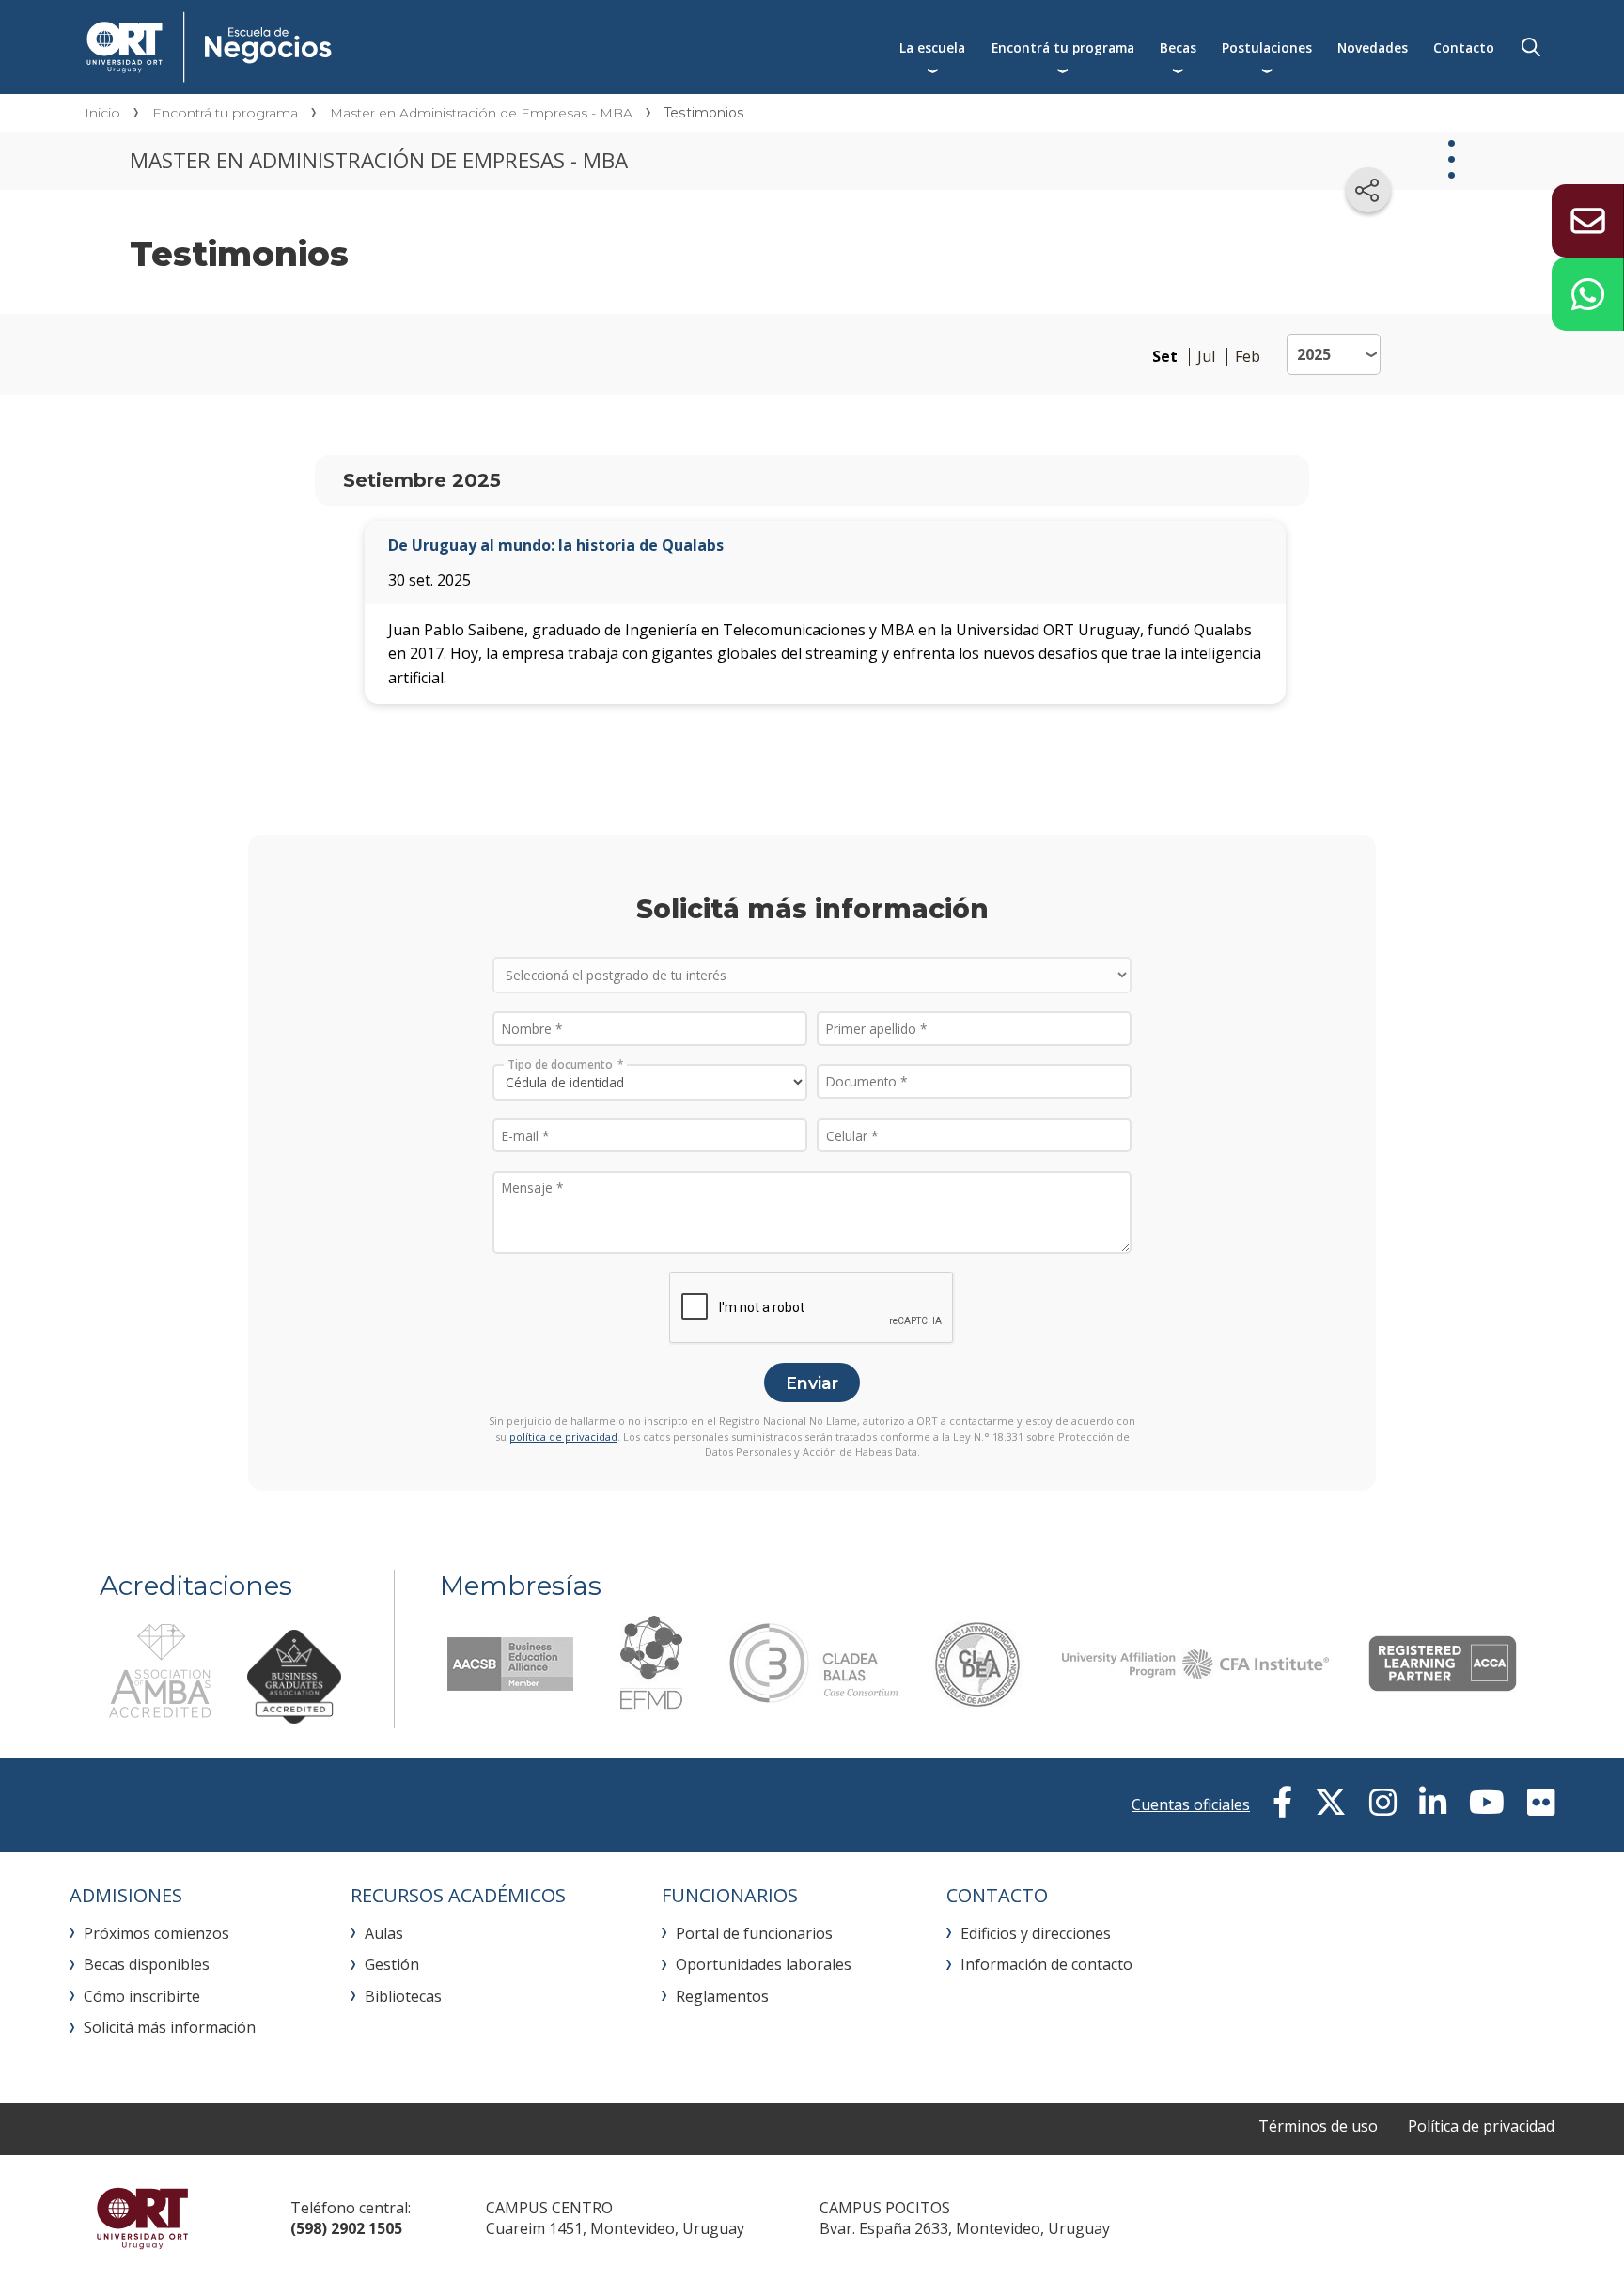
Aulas (384, 1933)
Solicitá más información (170, 2027)
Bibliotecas (403, 1996)
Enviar (812, 1383)
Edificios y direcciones (1036, 1933)
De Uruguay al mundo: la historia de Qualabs (556, 545)
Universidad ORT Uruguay (142, 2218)
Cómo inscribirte (142, 1996)
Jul (1206, 357)
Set (1165, 357)
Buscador (1531, 47)
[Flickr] (1541, 1803)
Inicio (102, 113)
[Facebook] (1282, 1803)
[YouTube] (1487, 1803)
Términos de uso (1318, 2126)
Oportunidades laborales (764, 1964)
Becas (1178, 47)
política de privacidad (563, 1437)
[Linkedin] (1433, 1803)
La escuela (932, 47)
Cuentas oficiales (1191, 1804)
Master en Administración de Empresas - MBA (481, 113)
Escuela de (396, 47)
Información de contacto (1046, 1964)
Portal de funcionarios (754, 1933)
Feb (1248, 357)
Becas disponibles (147, 1964)
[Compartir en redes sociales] (1368, 190)
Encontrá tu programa (1063, 47)
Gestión (392, 1964)
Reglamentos (722, 1996)
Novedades (1373, 47)
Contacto (1464, 47)
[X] (1331, 1803)
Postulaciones (1267, 47)
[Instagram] (1383, 1803)
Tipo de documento (560, 1063)
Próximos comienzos (156, 1933)
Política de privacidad (1481, 2126)
